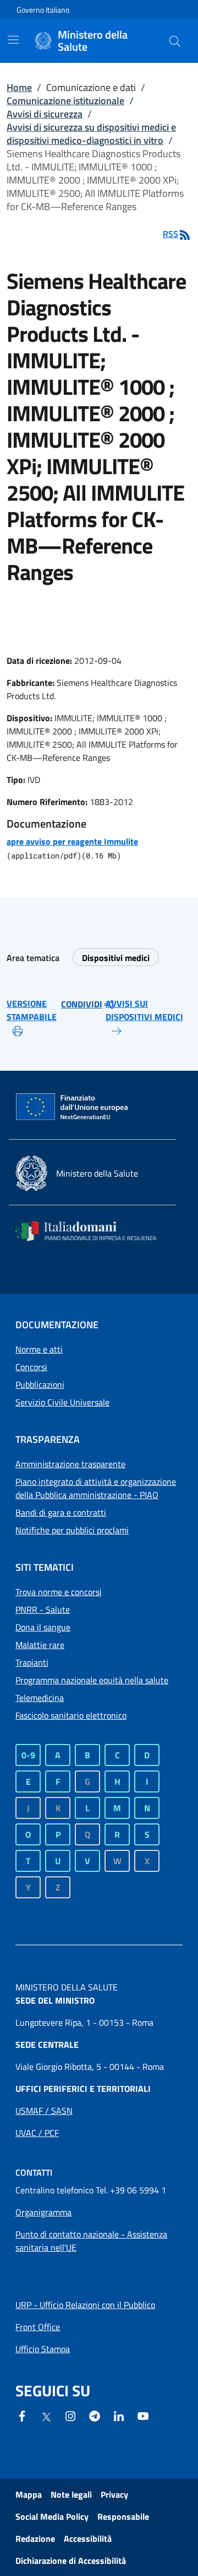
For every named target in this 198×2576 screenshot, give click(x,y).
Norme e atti (39, 1349)
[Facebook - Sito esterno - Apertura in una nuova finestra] (22, 2415)
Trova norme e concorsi (59, 1592)
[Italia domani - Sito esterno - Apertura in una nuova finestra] (92, 1231)
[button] (175, 41)
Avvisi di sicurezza (45, 114)
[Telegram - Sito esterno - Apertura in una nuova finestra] (95, 2415)
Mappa (29, 2494)
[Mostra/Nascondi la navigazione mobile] (13, 40)
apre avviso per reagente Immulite (72, 841)
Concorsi (31, 1367)
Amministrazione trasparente (70, 1464)
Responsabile (123, 2516)
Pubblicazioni (40, 1384)
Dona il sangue (43, 1627)
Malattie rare (40, 1645)
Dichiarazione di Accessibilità (71, 2561)
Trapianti (32, 1662)
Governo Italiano (43, 10)
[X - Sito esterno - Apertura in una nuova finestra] (46, 2416)
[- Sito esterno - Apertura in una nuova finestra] (143, 2415)
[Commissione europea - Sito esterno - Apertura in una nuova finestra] (73, 1107)
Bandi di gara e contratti (61, 1512)
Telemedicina (40, 1698)
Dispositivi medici (116, 958)
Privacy (114, 2494)
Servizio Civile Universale (62, 1402)
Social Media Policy (52, 2516)
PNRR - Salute (43, 1609)
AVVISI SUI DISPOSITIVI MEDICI (144, 1010)
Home (19, 87)
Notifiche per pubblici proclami (72, 1530)
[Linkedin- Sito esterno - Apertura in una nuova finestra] (119, 2415)
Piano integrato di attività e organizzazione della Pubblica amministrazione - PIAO (96, 1488)
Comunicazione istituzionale (65, 101)
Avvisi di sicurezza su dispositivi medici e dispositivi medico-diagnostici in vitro (91, 134)
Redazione (35, 2539)
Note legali (71, 2494)
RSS (170, 234)
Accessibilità (88, 2539)
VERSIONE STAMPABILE (32, 1010)
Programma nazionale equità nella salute (92, 1680)
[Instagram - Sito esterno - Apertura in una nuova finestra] (70, 2415)
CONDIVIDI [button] (82, 1004)
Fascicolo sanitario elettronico (71, 1715)
